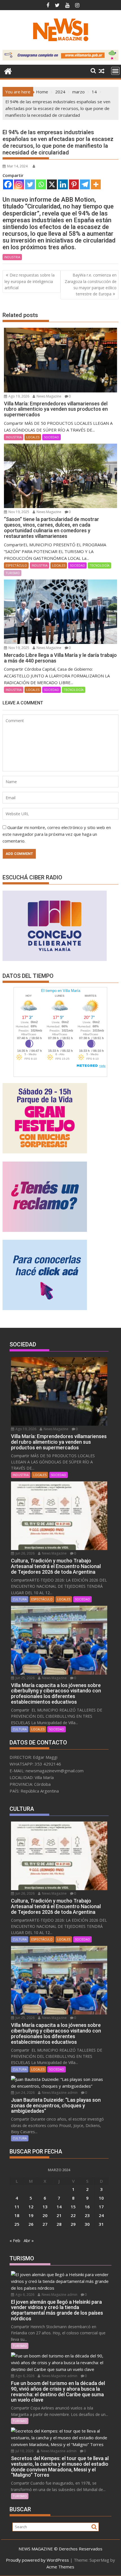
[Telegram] (85, 184)
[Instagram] (19, 184)
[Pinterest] (74, 184)
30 (87, 2224)
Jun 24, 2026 (25, 2093)
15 (73, 2207)
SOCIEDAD (51, 437)
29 (73, 2224)
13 (45, 2207)
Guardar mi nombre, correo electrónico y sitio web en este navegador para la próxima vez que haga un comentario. (57, 834)
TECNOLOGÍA (99, 565)
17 (101, 2207)
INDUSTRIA (12, 257)
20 (45, 2215)
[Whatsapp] (41, 184)
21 (59, 2215)
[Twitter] (30, 184)
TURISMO (13, 573)
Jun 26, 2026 (25, 1553)
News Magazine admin (59, 2093)
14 (59, 2207)
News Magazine (49, 396)
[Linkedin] (63, 184)
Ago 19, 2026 (18, 396)
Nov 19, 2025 (18, 512)
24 (101, 2215)
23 (87, 2215)
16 (87, 2207)
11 (17, 2207)
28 (59, 2224)
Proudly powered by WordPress (37, 2560)
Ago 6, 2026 (24, 2295)
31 (101, 2224)
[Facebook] (8, 184)
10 (101, 2198)
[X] (52, 184)
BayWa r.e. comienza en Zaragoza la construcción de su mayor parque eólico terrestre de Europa (91, 284)
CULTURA (20, 1599)
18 (17, 2215)
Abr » (29, 2240)
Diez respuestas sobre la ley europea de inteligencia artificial (30, 281)
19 (31, 2215)
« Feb (15, 2240)
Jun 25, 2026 (25, 1678)
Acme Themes (60, 2567)
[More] (96, 184)
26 (31, 2224)
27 (45, 2224)
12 (31, 2207)
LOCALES (33, 437)
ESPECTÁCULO (16, 565)
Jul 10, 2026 (24, 2451)
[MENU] (115, 71)
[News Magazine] (8, 70)
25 (17, 2224)
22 (73, 2215)
